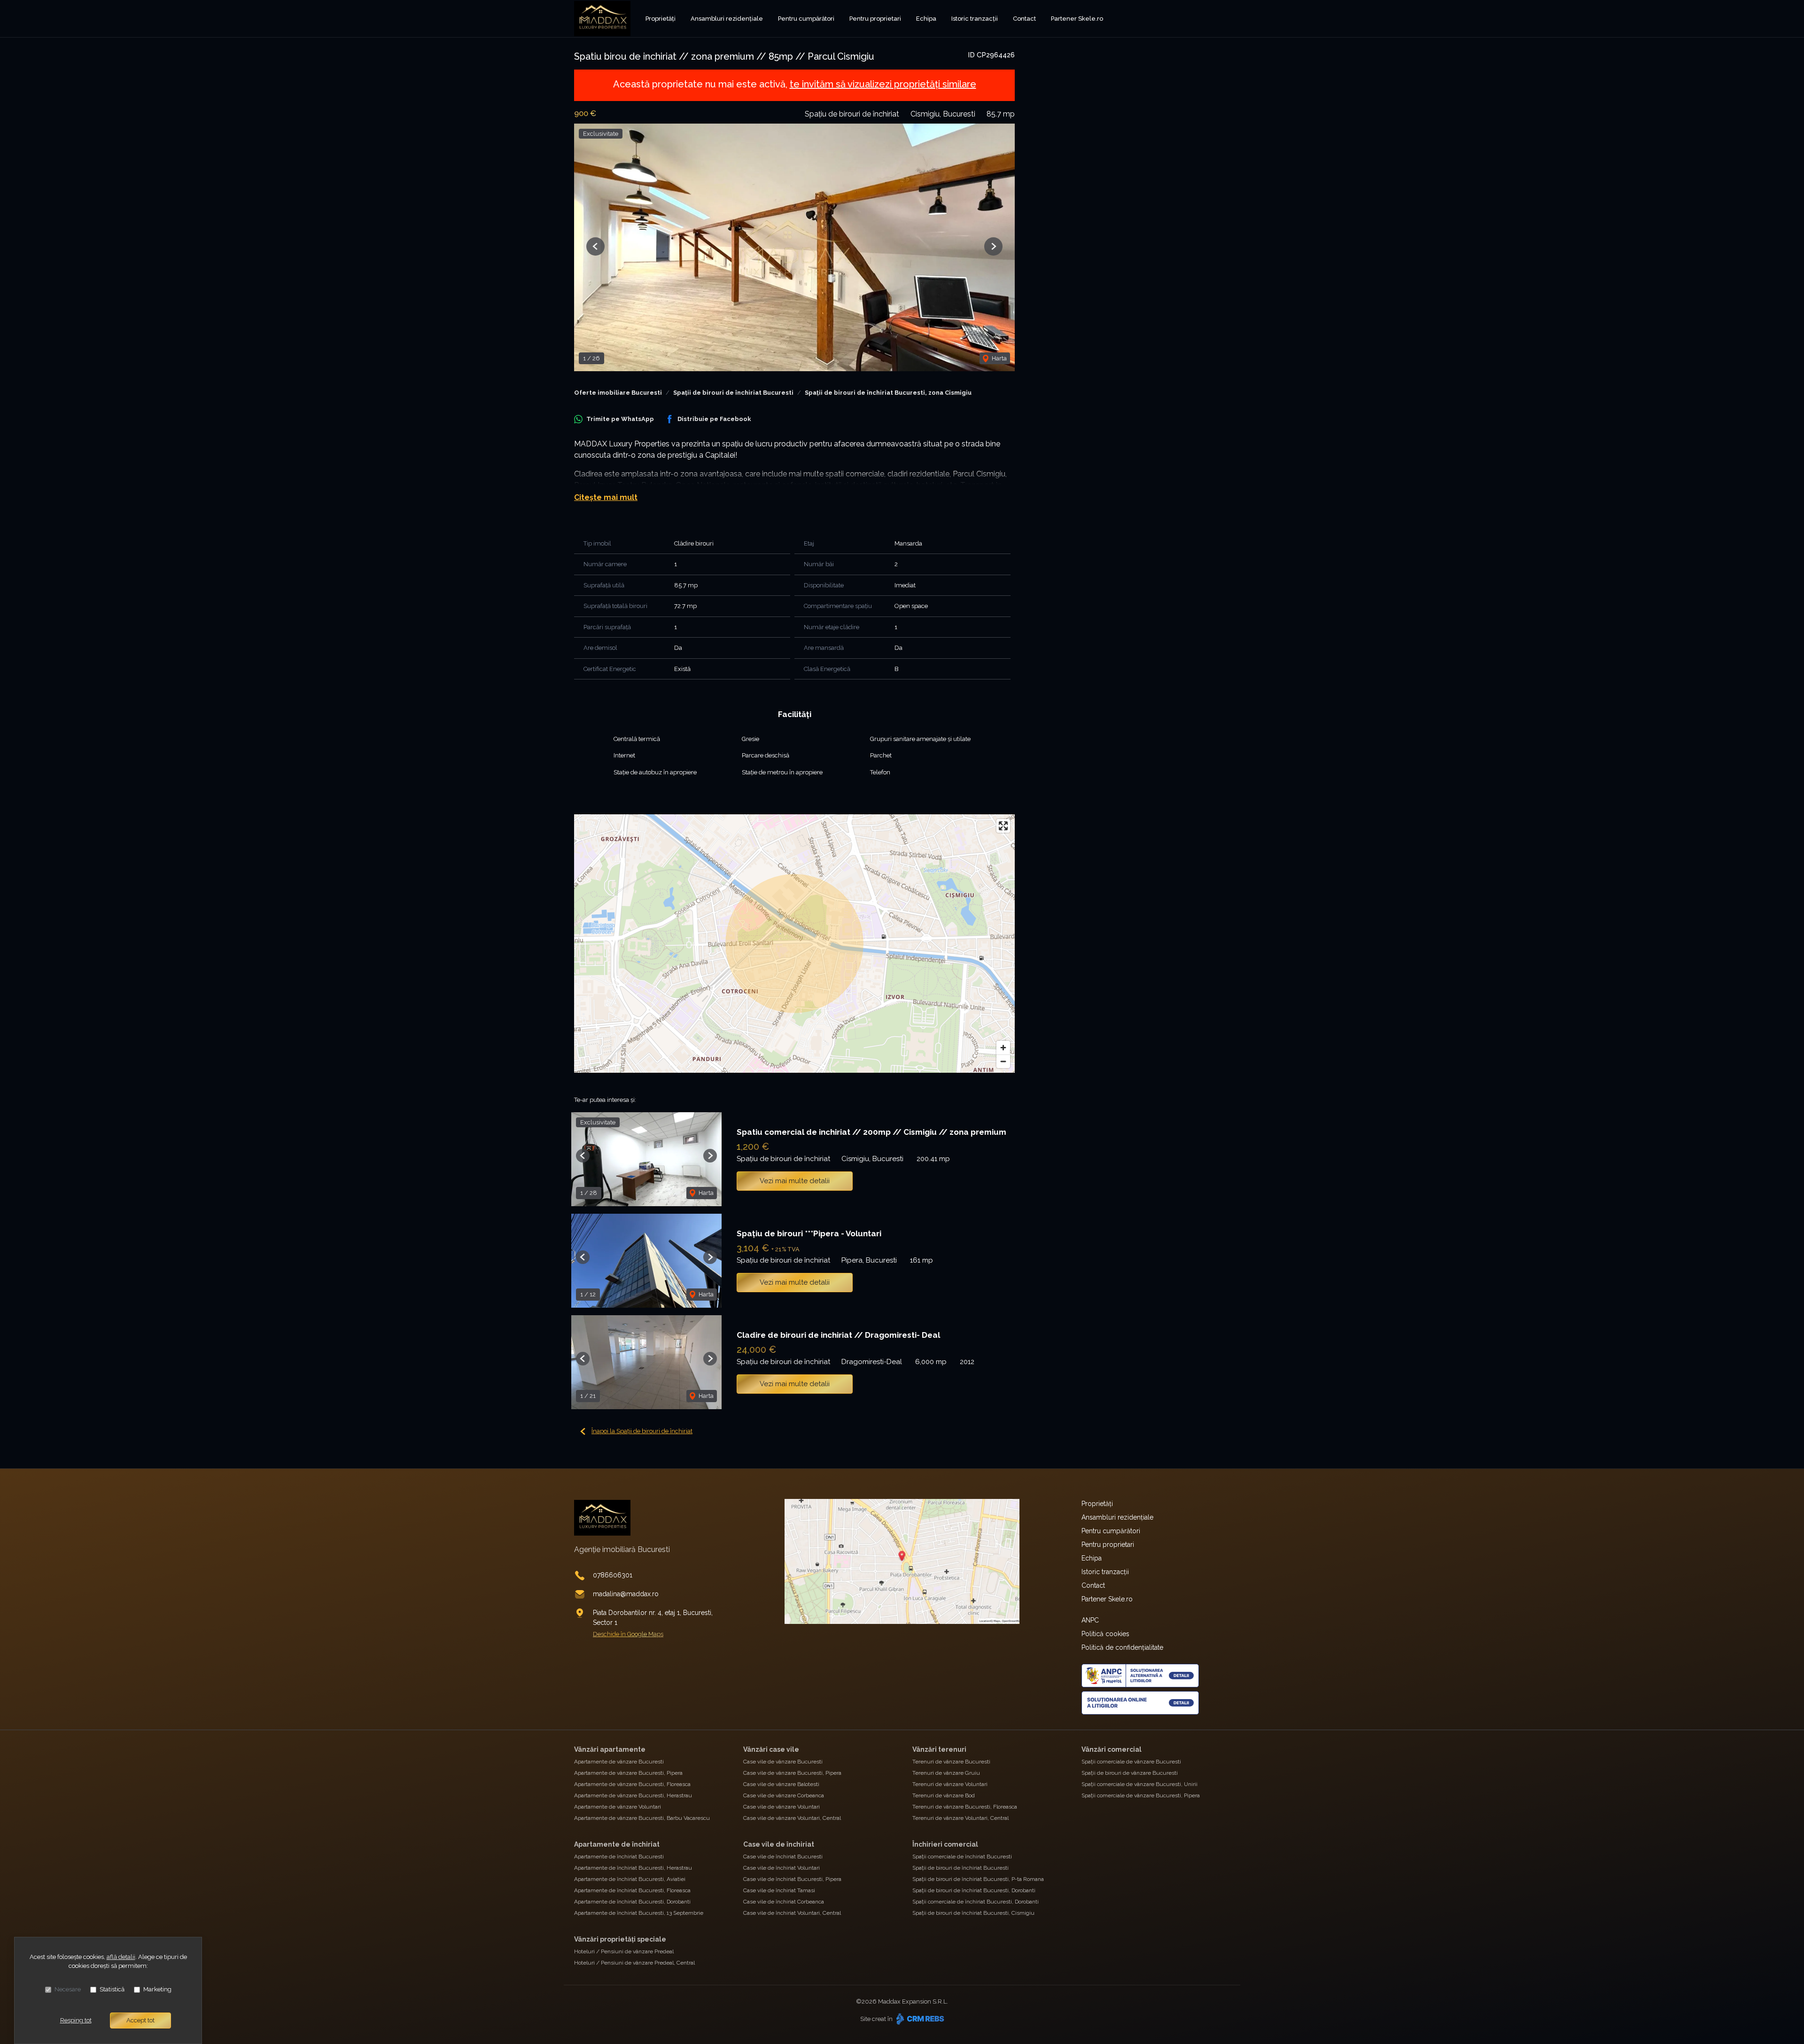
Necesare (68, 1989)
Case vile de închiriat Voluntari (781, 1868)
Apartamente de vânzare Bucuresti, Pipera (628, 1773)
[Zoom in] (1003, 1048)
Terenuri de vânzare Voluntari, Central (960, 1818)
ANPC (1090, 1620)
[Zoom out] (1003, 1061)
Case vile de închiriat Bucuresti (783, 1857)
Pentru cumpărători (806, 19)
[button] (595, 246)
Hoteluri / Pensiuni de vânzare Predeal (624, 1951)
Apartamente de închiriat (617, 1844)
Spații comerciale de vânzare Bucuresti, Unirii (1139, 1784)
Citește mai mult (606, 497)
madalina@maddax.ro (626, 1594)
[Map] (794, 944)
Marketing (157, 1989)
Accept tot (140, 2020)
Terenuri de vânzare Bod (944, 1795)
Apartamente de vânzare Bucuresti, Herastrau (633, 1795)
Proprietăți (661, 19)
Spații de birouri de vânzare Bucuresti (1130, 1773)
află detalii (121, 1957)
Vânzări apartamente (610, 1749)
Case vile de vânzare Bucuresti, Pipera (792, 1773)
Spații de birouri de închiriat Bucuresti (733, 393)
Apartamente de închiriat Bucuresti (619, 1857)
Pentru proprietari (875, 19)
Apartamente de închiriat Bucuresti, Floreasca (632, 1890)
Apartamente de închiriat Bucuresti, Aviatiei (630, 1879)
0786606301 (613, 1575)
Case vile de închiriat (779, 1844)
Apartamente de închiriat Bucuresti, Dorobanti (632, 1902)
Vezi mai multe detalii (795, 1181)
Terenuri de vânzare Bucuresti (951, 1762)
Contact (1024, 19)
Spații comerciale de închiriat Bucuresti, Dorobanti (976, 1902)
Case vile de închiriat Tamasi (779, 1890)
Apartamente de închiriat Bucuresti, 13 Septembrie (639, 1913)
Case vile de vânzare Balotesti (781, 1784)
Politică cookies (1105, 1634)
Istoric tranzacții (975, 19)
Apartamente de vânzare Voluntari (618, 1807)
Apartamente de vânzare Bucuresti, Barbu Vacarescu (642, 1818)
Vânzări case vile (771, 1749)
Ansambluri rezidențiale (727, 19)
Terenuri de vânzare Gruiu (946, 1773)
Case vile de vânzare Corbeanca (784, 1795)
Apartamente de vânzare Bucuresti (619, 1762)
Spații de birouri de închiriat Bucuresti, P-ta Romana (978, 1879)
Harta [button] (999, 358)
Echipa (926, 19)
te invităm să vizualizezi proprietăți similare (883, 84)
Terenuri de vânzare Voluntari (950, 1784)
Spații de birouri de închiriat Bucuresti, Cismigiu (973, 1913)
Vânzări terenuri (939, 1749)
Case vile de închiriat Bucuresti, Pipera (792, 1879)
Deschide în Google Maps (628, 1634)
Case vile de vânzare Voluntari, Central (792, 1818)
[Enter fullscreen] (1003, 826)
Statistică (112, 1989)
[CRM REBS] (919, 2019)
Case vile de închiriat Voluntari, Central (792, 1913)
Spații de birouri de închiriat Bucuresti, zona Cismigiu (888, 393)
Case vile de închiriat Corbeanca (784, 1902)
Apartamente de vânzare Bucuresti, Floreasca (632, 1784)
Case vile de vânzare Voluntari (781, 1807)
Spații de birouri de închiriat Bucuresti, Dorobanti (974, 1890)
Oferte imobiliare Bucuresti (618, 393)
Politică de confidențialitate (1122, 1647)
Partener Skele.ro (1077, 19)
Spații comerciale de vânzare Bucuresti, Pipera (1141, 1795)
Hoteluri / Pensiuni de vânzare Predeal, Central (634, 1963)
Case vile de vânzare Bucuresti (783, 1762)
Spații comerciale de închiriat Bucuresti (962, 1857)
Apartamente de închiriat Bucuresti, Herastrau (633, 1868)
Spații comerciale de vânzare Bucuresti (1131, 1762)
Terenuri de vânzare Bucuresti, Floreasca (965, 1807)
